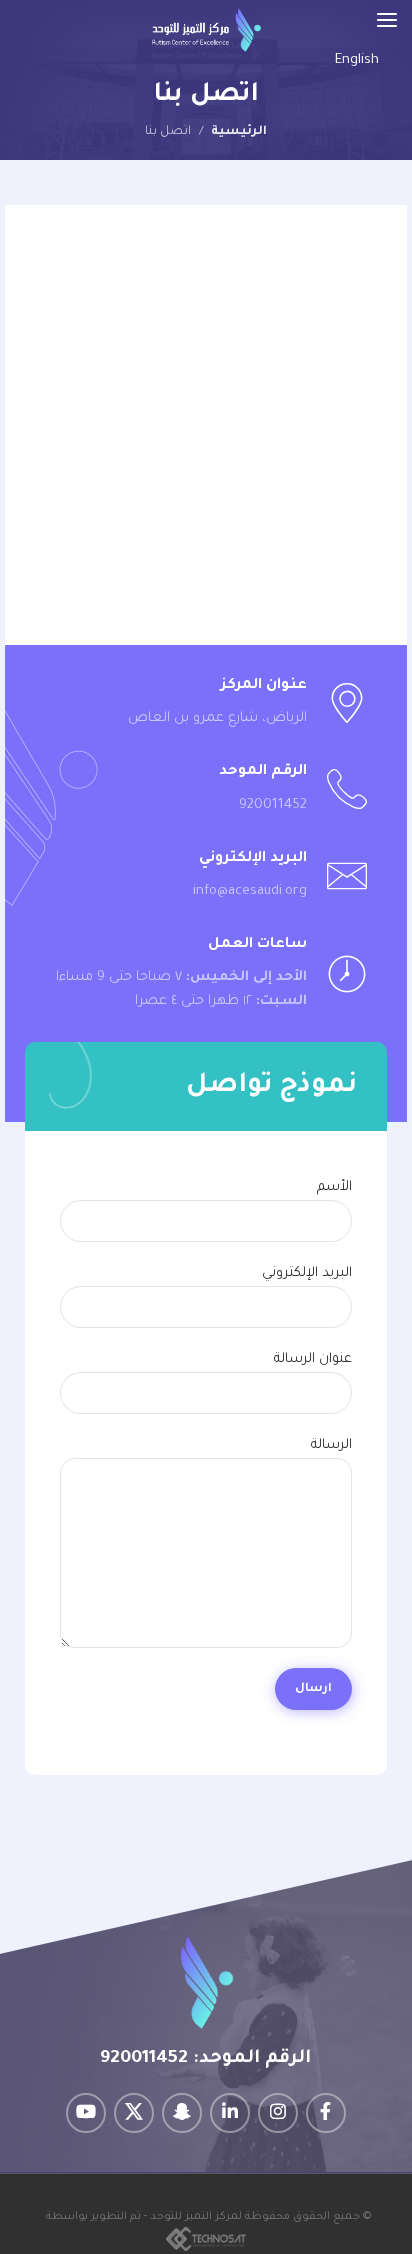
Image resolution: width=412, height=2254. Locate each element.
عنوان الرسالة (313, 1359)
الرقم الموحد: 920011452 (205, 2059)
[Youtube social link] (86, 2113)
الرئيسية (239, 132)
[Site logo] (206, 30)
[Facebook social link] (326, 2113)
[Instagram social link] (278, 2113)
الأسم (334, 1187)
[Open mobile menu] (387, 20)
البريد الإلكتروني (307, 1273)
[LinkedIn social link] (230, 2113)
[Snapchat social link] (182, 2113)
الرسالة (331, 1445)
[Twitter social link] (134, 2113)
